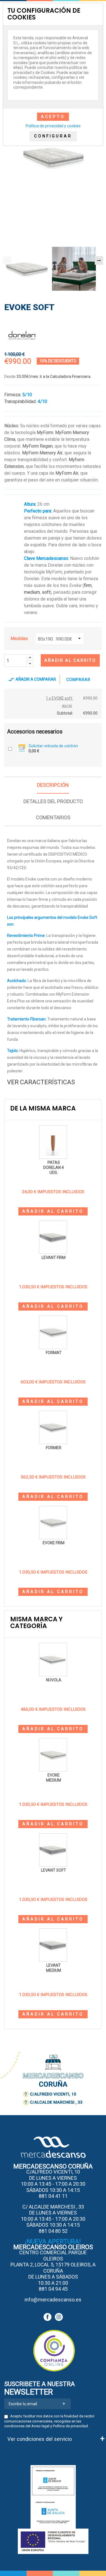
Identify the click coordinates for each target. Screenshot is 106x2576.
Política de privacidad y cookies (53, 126)
